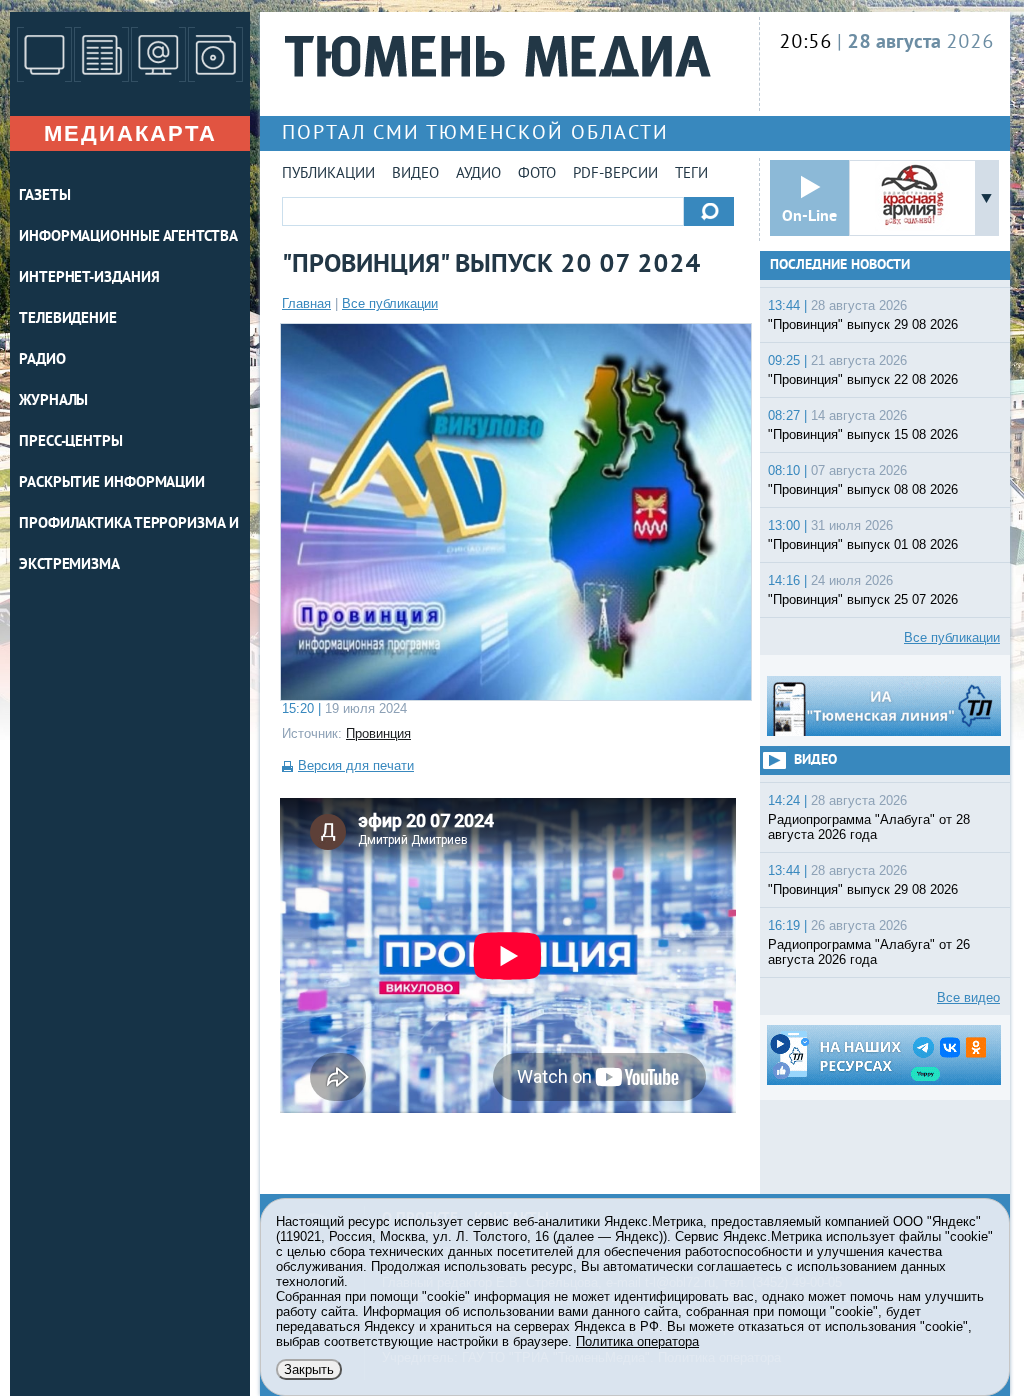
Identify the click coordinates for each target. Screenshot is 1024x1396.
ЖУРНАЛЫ (53, 401)
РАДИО (42, 360)
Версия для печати (356, 765)
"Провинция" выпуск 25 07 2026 (863, 599)
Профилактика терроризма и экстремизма (129, 545)
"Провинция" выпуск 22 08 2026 (863, 379)
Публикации (328, 174)
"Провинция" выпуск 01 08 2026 (863, 544)
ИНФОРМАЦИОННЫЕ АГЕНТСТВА (128, 237)
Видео (415, 174)
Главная (306, 303)
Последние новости (840, 265)
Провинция (378, 733)
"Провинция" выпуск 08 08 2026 (863, 489)
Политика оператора (637, 1341)
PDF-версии (615, 174)
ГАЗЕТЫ (44, 196)
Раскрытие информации (112, 483)
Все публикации (390, 303)
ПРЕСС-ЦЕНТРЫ (71, 442)
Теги (691, 174)
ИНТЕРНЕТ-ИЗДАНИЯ (89, 278)
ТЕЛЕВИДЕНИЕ (68, 319)
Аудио (478, 174)
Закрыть (309, 1369)
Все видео (968, 997)
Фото (537, 174)
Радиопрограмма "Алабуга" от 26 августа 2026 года (869, 952)
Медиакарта (130, 133)
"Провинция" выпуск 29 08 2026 (863, 324)
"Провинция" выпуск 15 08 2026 (863, 434)
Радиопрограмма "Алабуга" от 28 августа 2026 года (869, 827)
